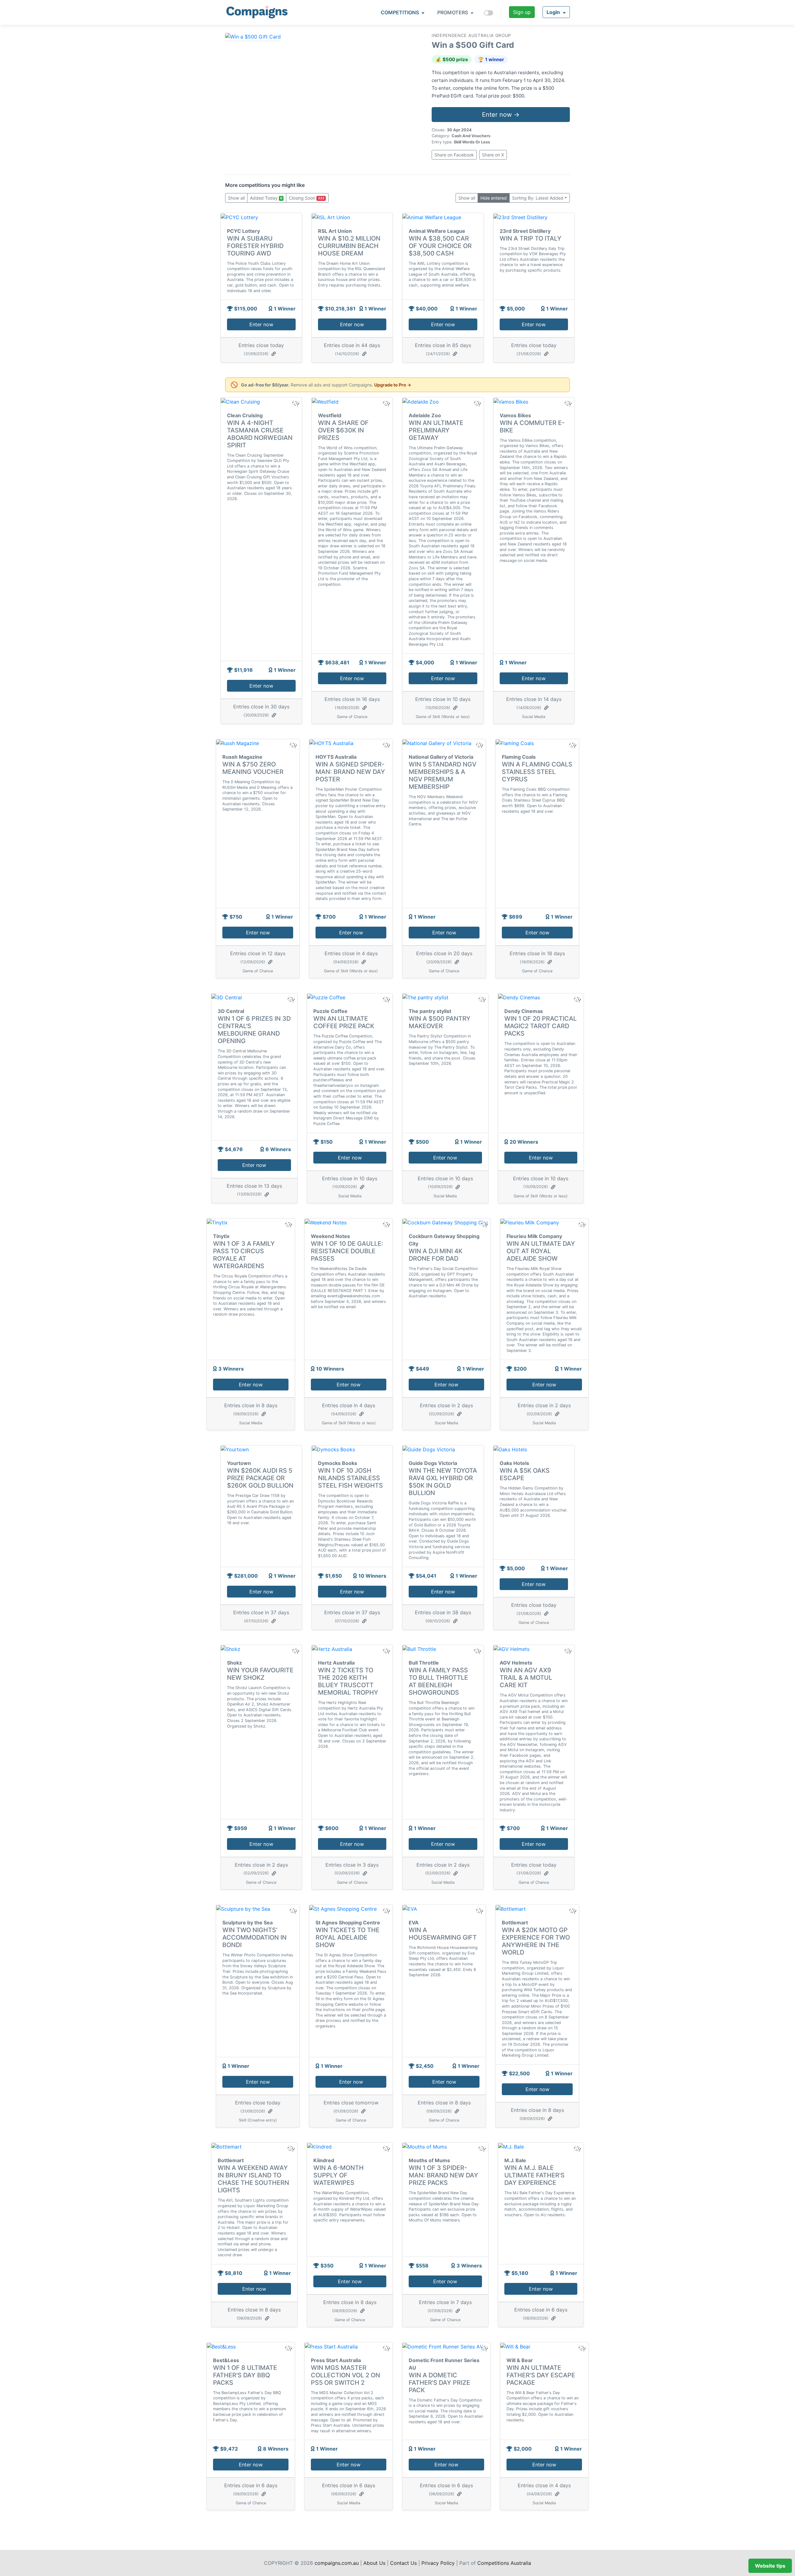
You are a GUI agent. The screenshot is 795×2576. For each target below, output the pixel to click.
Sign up (522, 12)
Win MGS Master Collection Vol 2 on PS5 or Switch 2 (345, 2375)
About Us (374, 2563)
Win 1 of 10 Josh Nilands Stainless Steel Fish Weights (350, 1478)
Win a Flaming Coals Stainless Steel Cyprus (537, 772)
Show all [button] (236, 198)
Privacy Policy (438, 2563)
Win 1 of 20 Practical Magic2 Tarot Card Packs (541, 1026)
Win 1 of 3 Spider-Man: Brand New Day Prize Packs (443, 2175)
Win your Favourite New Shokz (260, 1674)
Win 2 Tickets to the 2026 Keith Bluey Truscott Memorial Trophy (348, 1681)
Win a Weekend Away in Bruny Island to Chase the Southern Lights (253, 2179)
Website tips (770, 2566)
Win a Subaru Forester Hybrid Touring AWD (255, 246)
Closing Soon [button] (307, 198)
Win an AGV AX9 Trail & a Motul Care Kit (526, 1678)
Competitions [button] (400, 12)
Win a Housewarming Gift (443, 1934)
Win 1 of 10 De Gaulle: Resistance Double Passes (347, 1251)
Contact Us (403, 2563)
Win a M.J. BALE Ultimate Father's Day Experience (534, 2175)
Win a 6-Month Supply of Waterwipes (338, 2175)
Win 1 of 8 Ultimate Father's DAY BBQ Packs (245, 2375)
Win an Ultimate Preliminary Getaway (436, 430)
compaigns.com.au (337, 2563)
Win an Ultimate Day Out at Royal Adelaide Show (541, 1251)
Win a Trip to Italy (531, 238)
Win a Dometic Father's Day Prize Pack (439, 2383)
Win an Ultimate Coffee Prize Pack (344, 1022)
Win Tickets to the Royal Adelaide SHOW (348, 1937)
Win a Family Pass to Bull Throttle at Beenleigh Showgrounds (438, 1681)
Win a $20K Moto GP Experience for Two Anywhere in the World (536, 1941)
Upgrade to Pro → (393, 385)
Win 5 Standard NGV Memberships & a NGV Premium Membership (443, 775)
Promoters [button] (453, 12)
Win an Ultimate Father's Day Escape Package (541, 2375)
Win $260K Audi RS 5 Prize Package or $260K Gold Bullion (260, 1478)
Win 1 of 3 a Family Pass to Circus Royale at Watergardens (244, 1255)
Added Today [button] (266, 198)
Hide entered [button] (494, 198)
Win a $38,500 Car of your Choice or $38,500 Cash (440, 246)
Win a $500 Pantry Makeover (440, 1022)
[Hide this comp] (295, 1651)
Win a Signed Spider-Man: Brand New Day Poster (350, 772)
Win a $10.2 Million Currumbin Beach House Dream (349, 246)
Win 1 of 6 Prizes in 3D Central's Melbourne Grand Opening (254, 1030)
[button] (556, 12)
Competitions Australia (504, 2563)
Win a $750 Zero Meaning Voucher (253, 768)
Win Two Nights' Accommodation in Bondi (254, 1937)
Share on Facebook (454, 155)
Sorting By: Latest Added (538, 198)
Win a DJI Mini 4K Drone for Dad (436, 1255)
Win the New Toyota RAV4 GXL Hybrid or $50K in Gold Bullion (443, 1482)
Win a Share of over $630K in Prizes (343, 430)
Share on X (493, 155)
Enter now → (501, 115)
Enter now (261, 324)
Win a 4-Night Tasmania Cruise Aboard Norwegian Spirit (260, 434)
